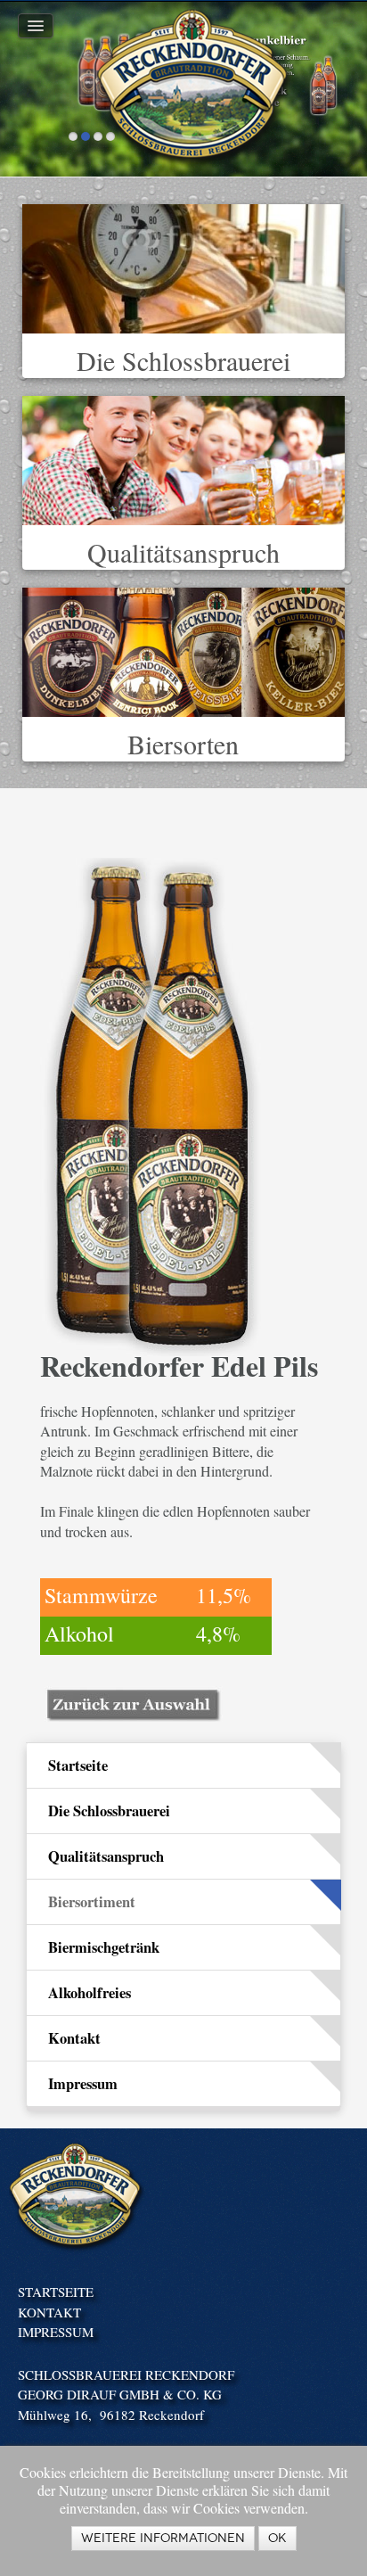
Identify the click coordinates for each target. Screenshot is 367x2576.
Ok (277, 2538)
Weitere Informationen (163, 2538)
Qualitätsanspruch (183, 552)
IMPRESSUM (56, 2332)
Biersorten (183, 744)
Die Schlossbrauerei (183, 360)
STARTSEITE (56, 2292)
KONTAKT (49, 2312)
